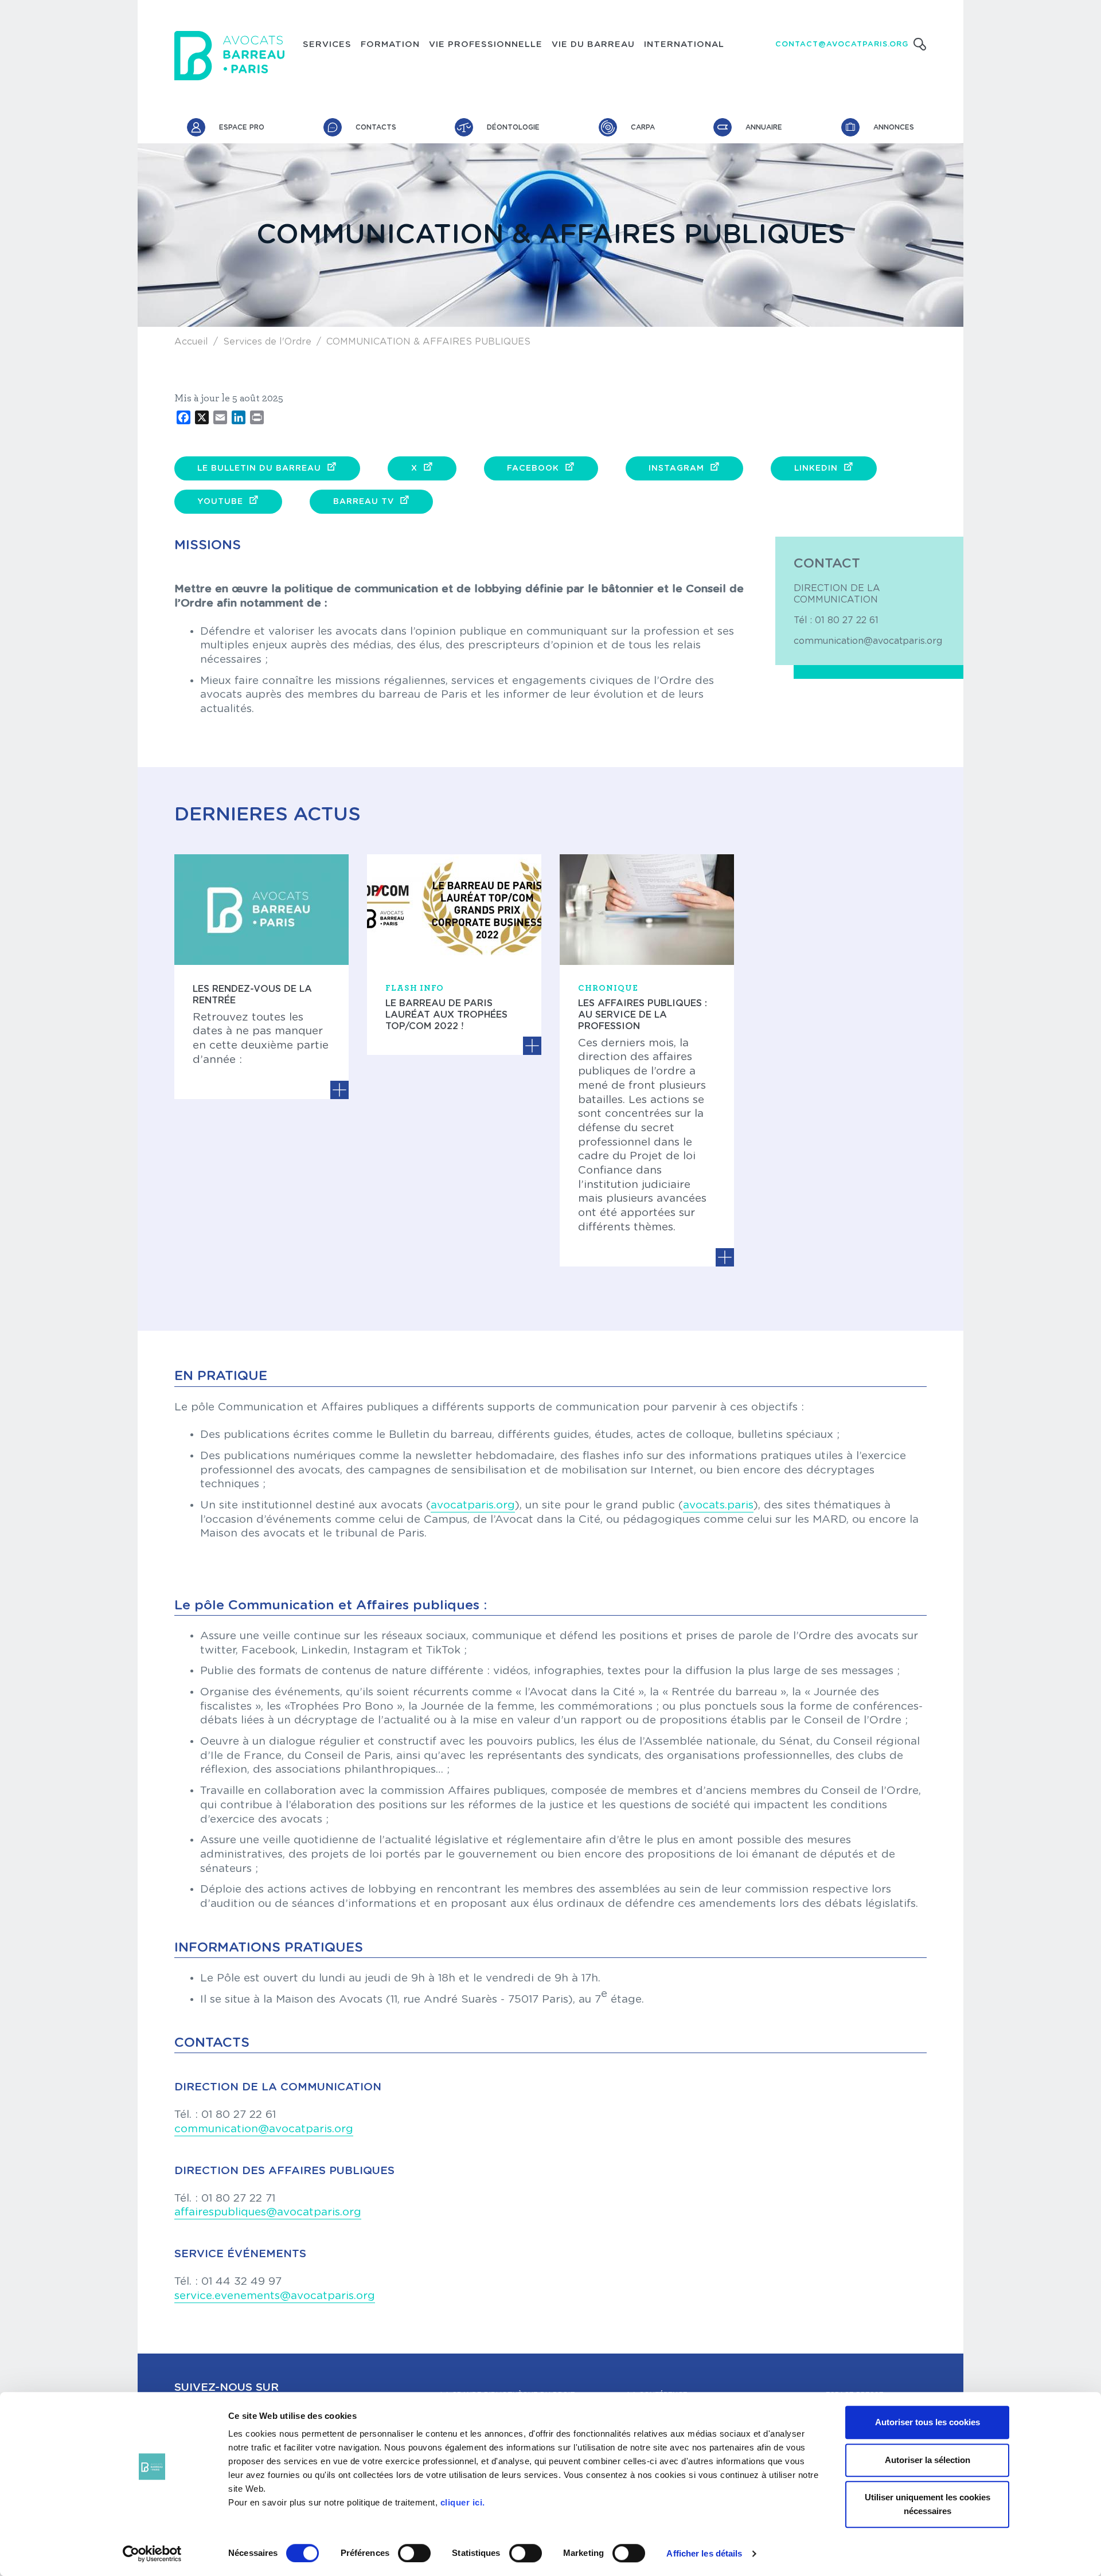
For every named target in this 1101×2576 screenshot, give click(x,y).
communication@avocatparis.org (868, 641)
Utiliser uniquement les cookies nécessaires (928, 2504)
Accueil (191, 342)
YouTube (220, 502)
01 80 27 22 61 (847, 620)
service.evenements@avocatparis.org (275, 2296)
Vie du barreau (593, 45)
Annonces (894, 127)
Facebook (533, 468)
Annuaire (764, 127)
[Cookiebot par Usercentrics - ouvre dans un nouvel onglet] (152, 2554)
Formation (390, 45)
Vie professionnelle (486, 45)
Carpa (643, 127)
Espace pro (242, 127)
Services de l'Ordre (267, 342)
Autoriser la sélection (928, 2460)
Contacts (376, 127)
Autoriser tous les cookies (928, 2422)
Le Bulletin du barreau (259, 468)
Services (327, 45)
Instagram (676, 468)
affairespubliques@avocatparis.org (268, 2212)
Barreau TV (364, 502)
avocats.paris (718, 1505)
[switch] (414, 2553)
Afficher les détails (704, 2553)
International (684, 45)
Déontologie (513, 127)
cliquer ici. (463, 2502)
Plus (339, 1090)
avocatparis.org (473, 1505)
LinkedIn (816, 468)
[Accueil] (229, 56)
